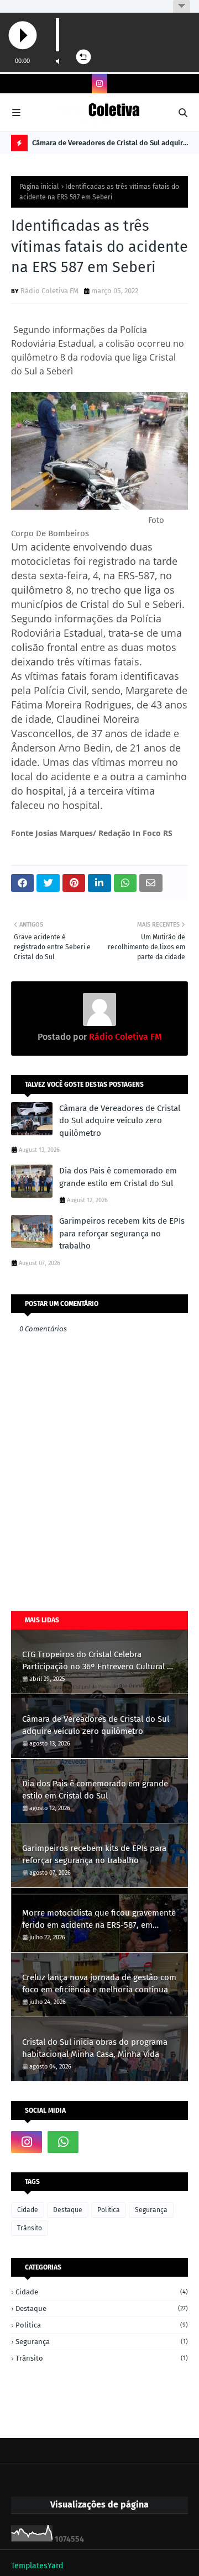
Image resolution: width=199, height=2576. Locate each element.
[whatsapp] (63, 2142)
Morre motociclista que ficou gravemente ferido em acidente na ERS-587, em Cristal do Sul (99, 1920)
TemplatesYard (37, 2566)
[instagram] (99, 84)
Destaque (68, 2210)
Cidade (28, 2210)
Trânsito (30, 2228)
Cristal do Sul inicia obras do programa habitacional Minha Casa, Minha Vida (95, 2048)
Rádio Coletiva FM (49, 291)
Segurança (151, 2210)
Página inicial (39, 187)
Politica (109, 2210)
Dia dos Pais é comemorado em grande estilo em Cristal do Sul (118, 1177)
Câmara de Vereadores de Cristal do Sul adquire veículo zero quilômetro (109, 145)
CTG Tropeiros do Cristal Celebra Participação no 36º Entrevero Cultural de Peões (99, 1661)
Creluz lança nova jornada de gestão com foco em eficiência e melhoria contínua (99, 1984)
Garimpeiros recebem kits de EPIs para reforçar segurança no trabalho (122, 1233)
